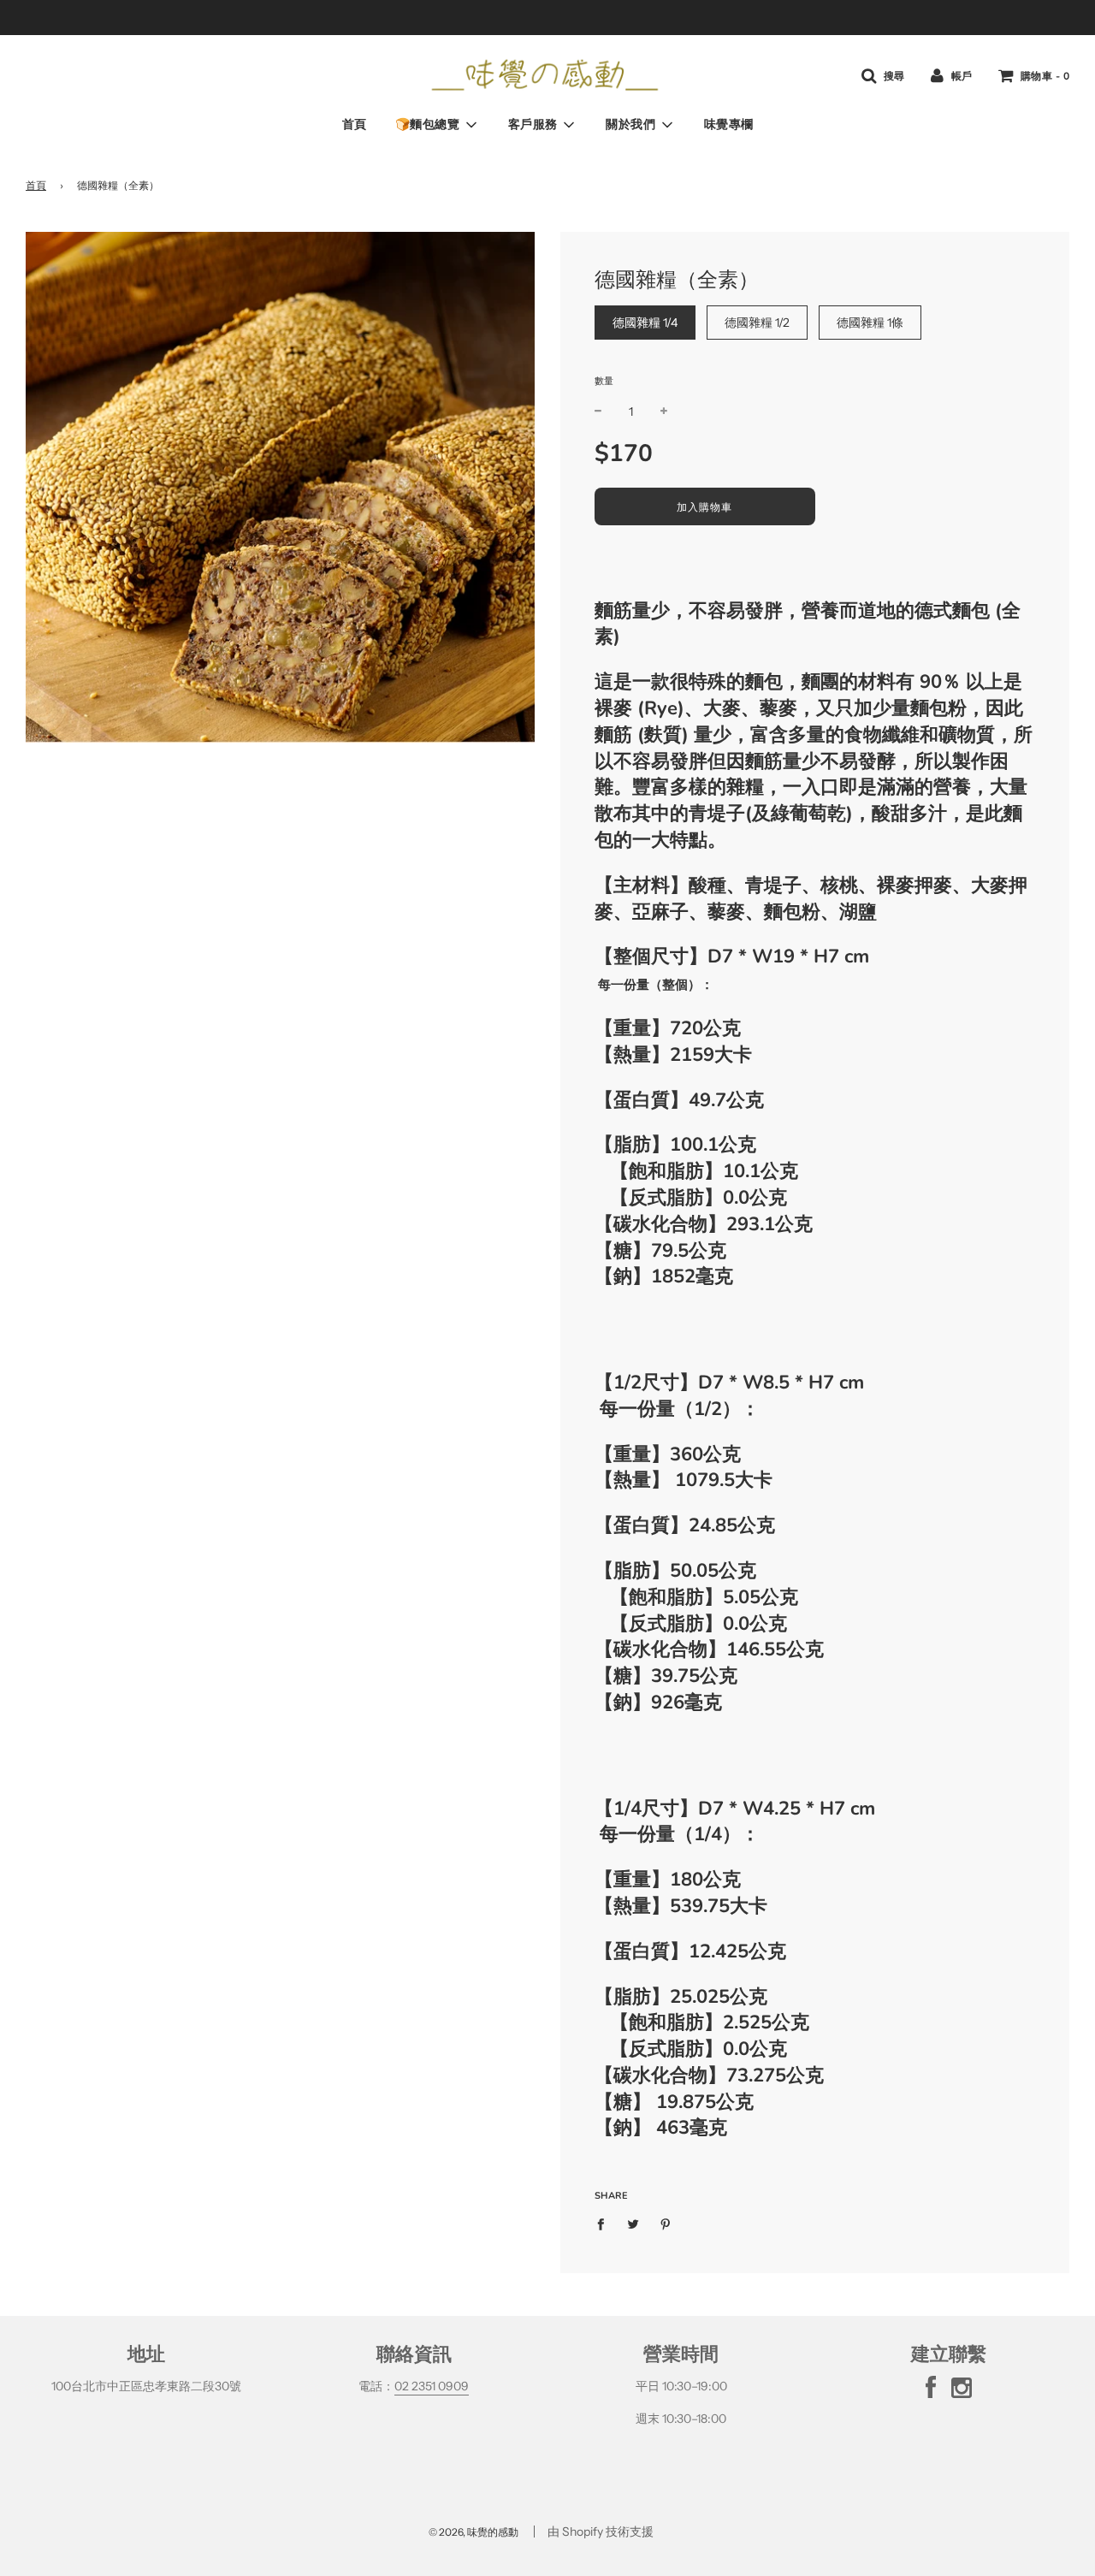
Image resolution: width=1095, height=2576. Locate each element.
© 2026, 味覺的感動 (474, 2532)
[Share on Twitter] (633, 2223)
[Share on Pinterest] (666, 2223)
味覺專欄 (729, 124)
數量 (604, 381)
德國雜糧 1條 (870, 323)
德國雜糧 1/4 (645, 323)
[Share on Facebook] (605, 2223)
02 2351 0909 (432, 2386)
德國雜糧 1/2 (757, 323)
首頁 (355, 124)
